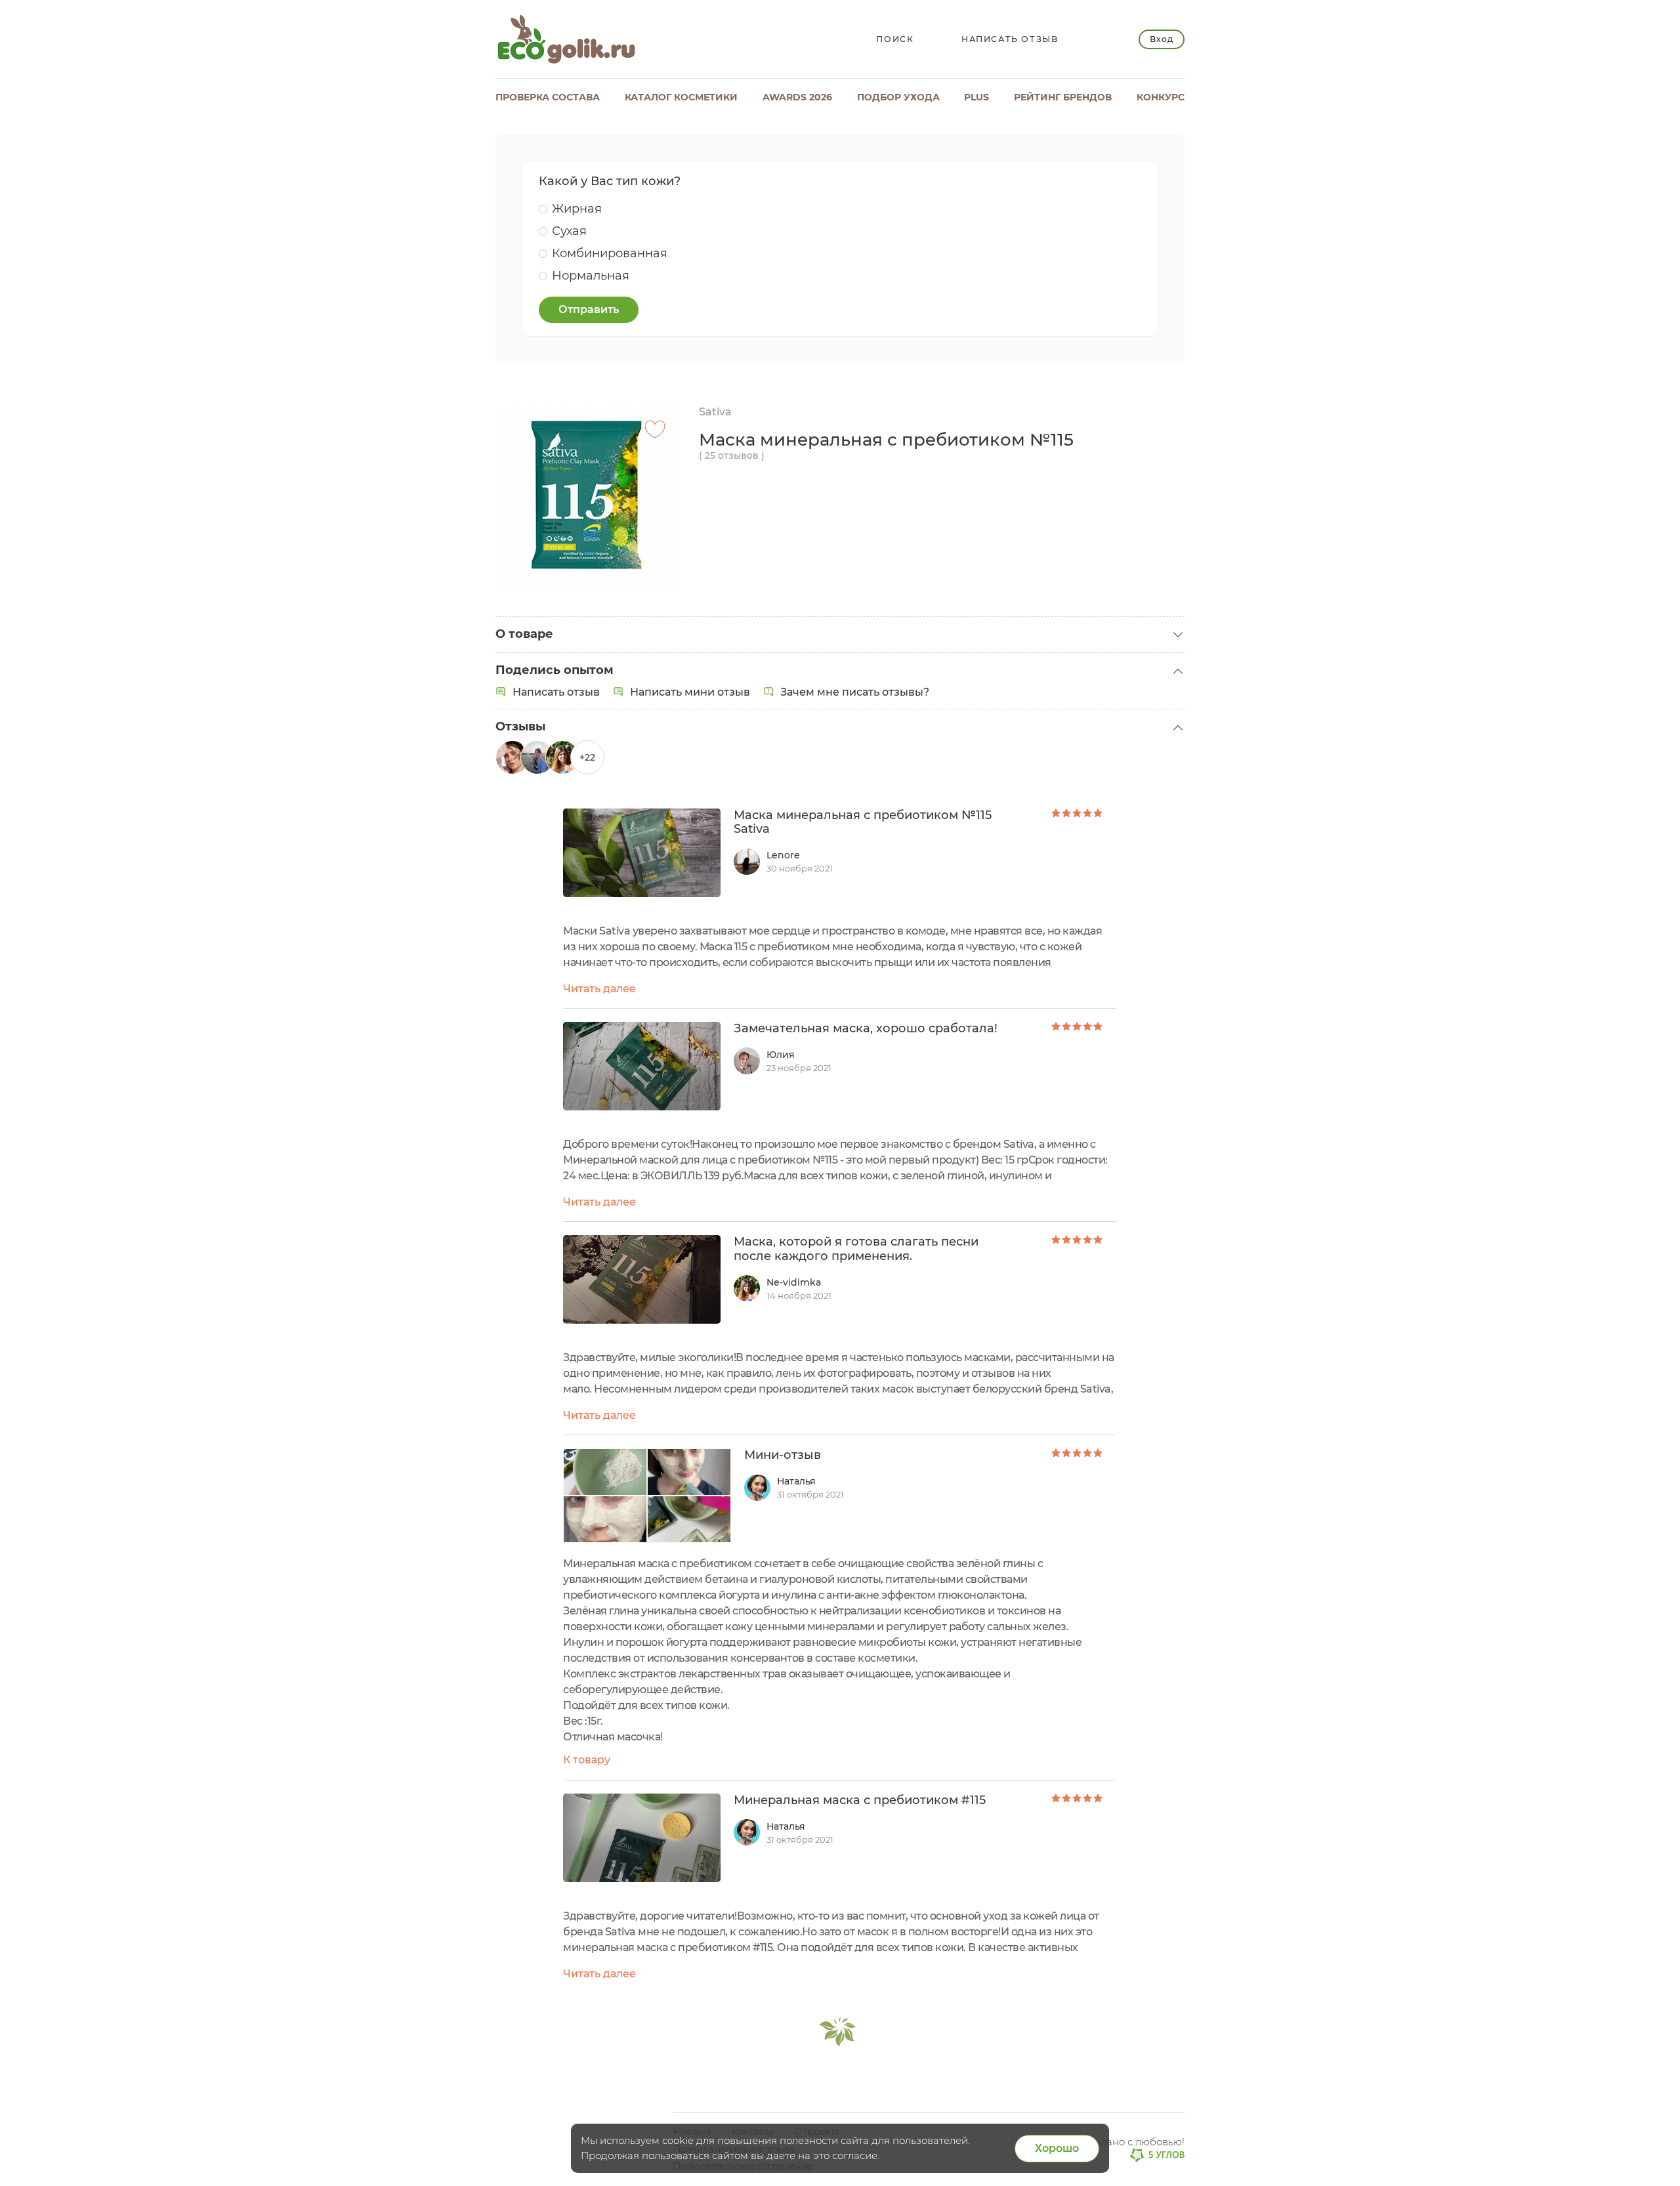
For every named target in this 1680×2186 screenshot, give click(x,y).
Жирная (577, 209)
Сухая (569, 231)
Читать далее (599, 989)
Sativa (715, 412)
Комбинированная (610, 253)
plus (976, 97)
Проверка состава (548, 97)
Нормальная (591, 276)
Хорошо (1057, 2148)
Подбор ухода (898, 97)
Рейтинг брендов (1063, 97)
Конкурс (1161, 97)
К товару (587, 1760)
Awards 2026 (797, 97)
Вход (1161, 39)
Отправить (589, 309)
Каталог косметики (681, 97)
